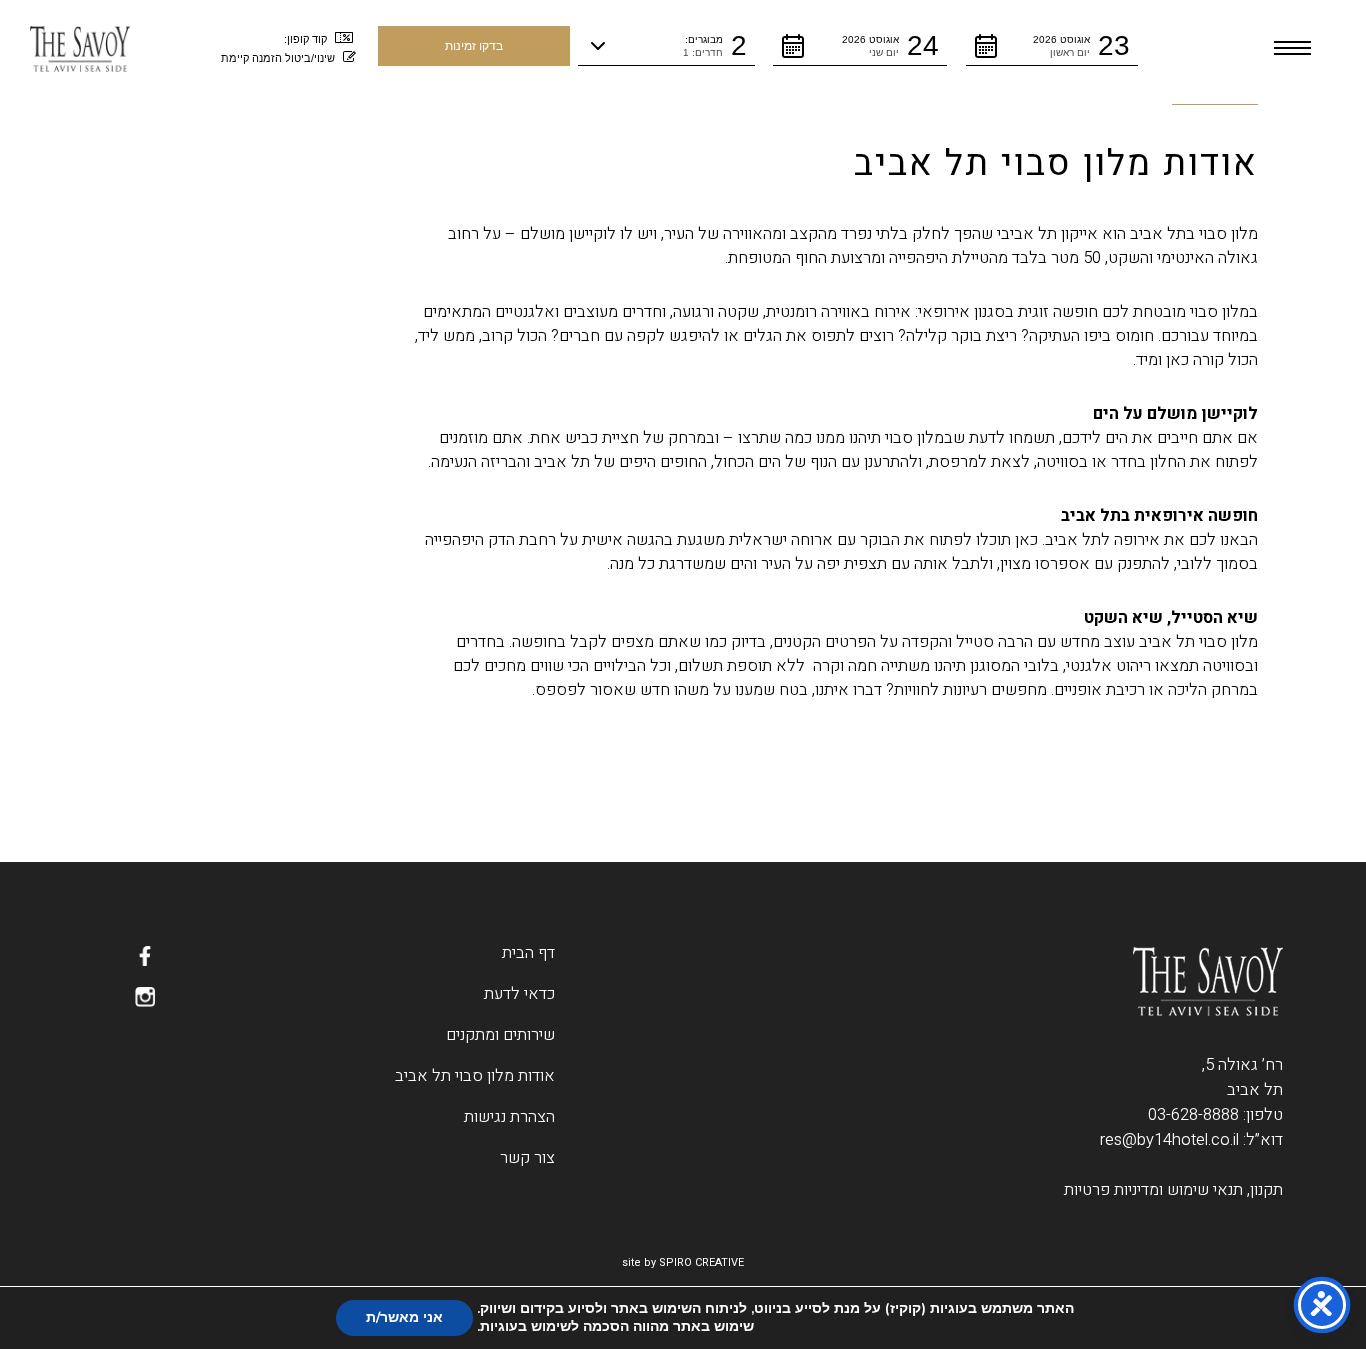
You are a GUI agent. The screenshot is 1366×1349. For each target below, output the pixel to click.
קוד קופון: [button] (305, 39)
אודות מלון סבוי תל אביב (475, 1076)
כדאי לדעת (519, 994)
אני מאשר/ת (404, 1317)
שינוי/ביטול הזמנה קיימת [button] (278, 58)
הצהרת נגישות (509, 1117)
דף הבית (528, 953)
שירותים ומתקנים (500, 1035)
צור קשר (527, 1158)
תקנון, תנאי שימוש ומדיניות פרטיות (1173, 1190)
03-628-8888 (1193, 1115)
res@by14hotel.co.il (1169, 1140)
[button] (1052, 46)
